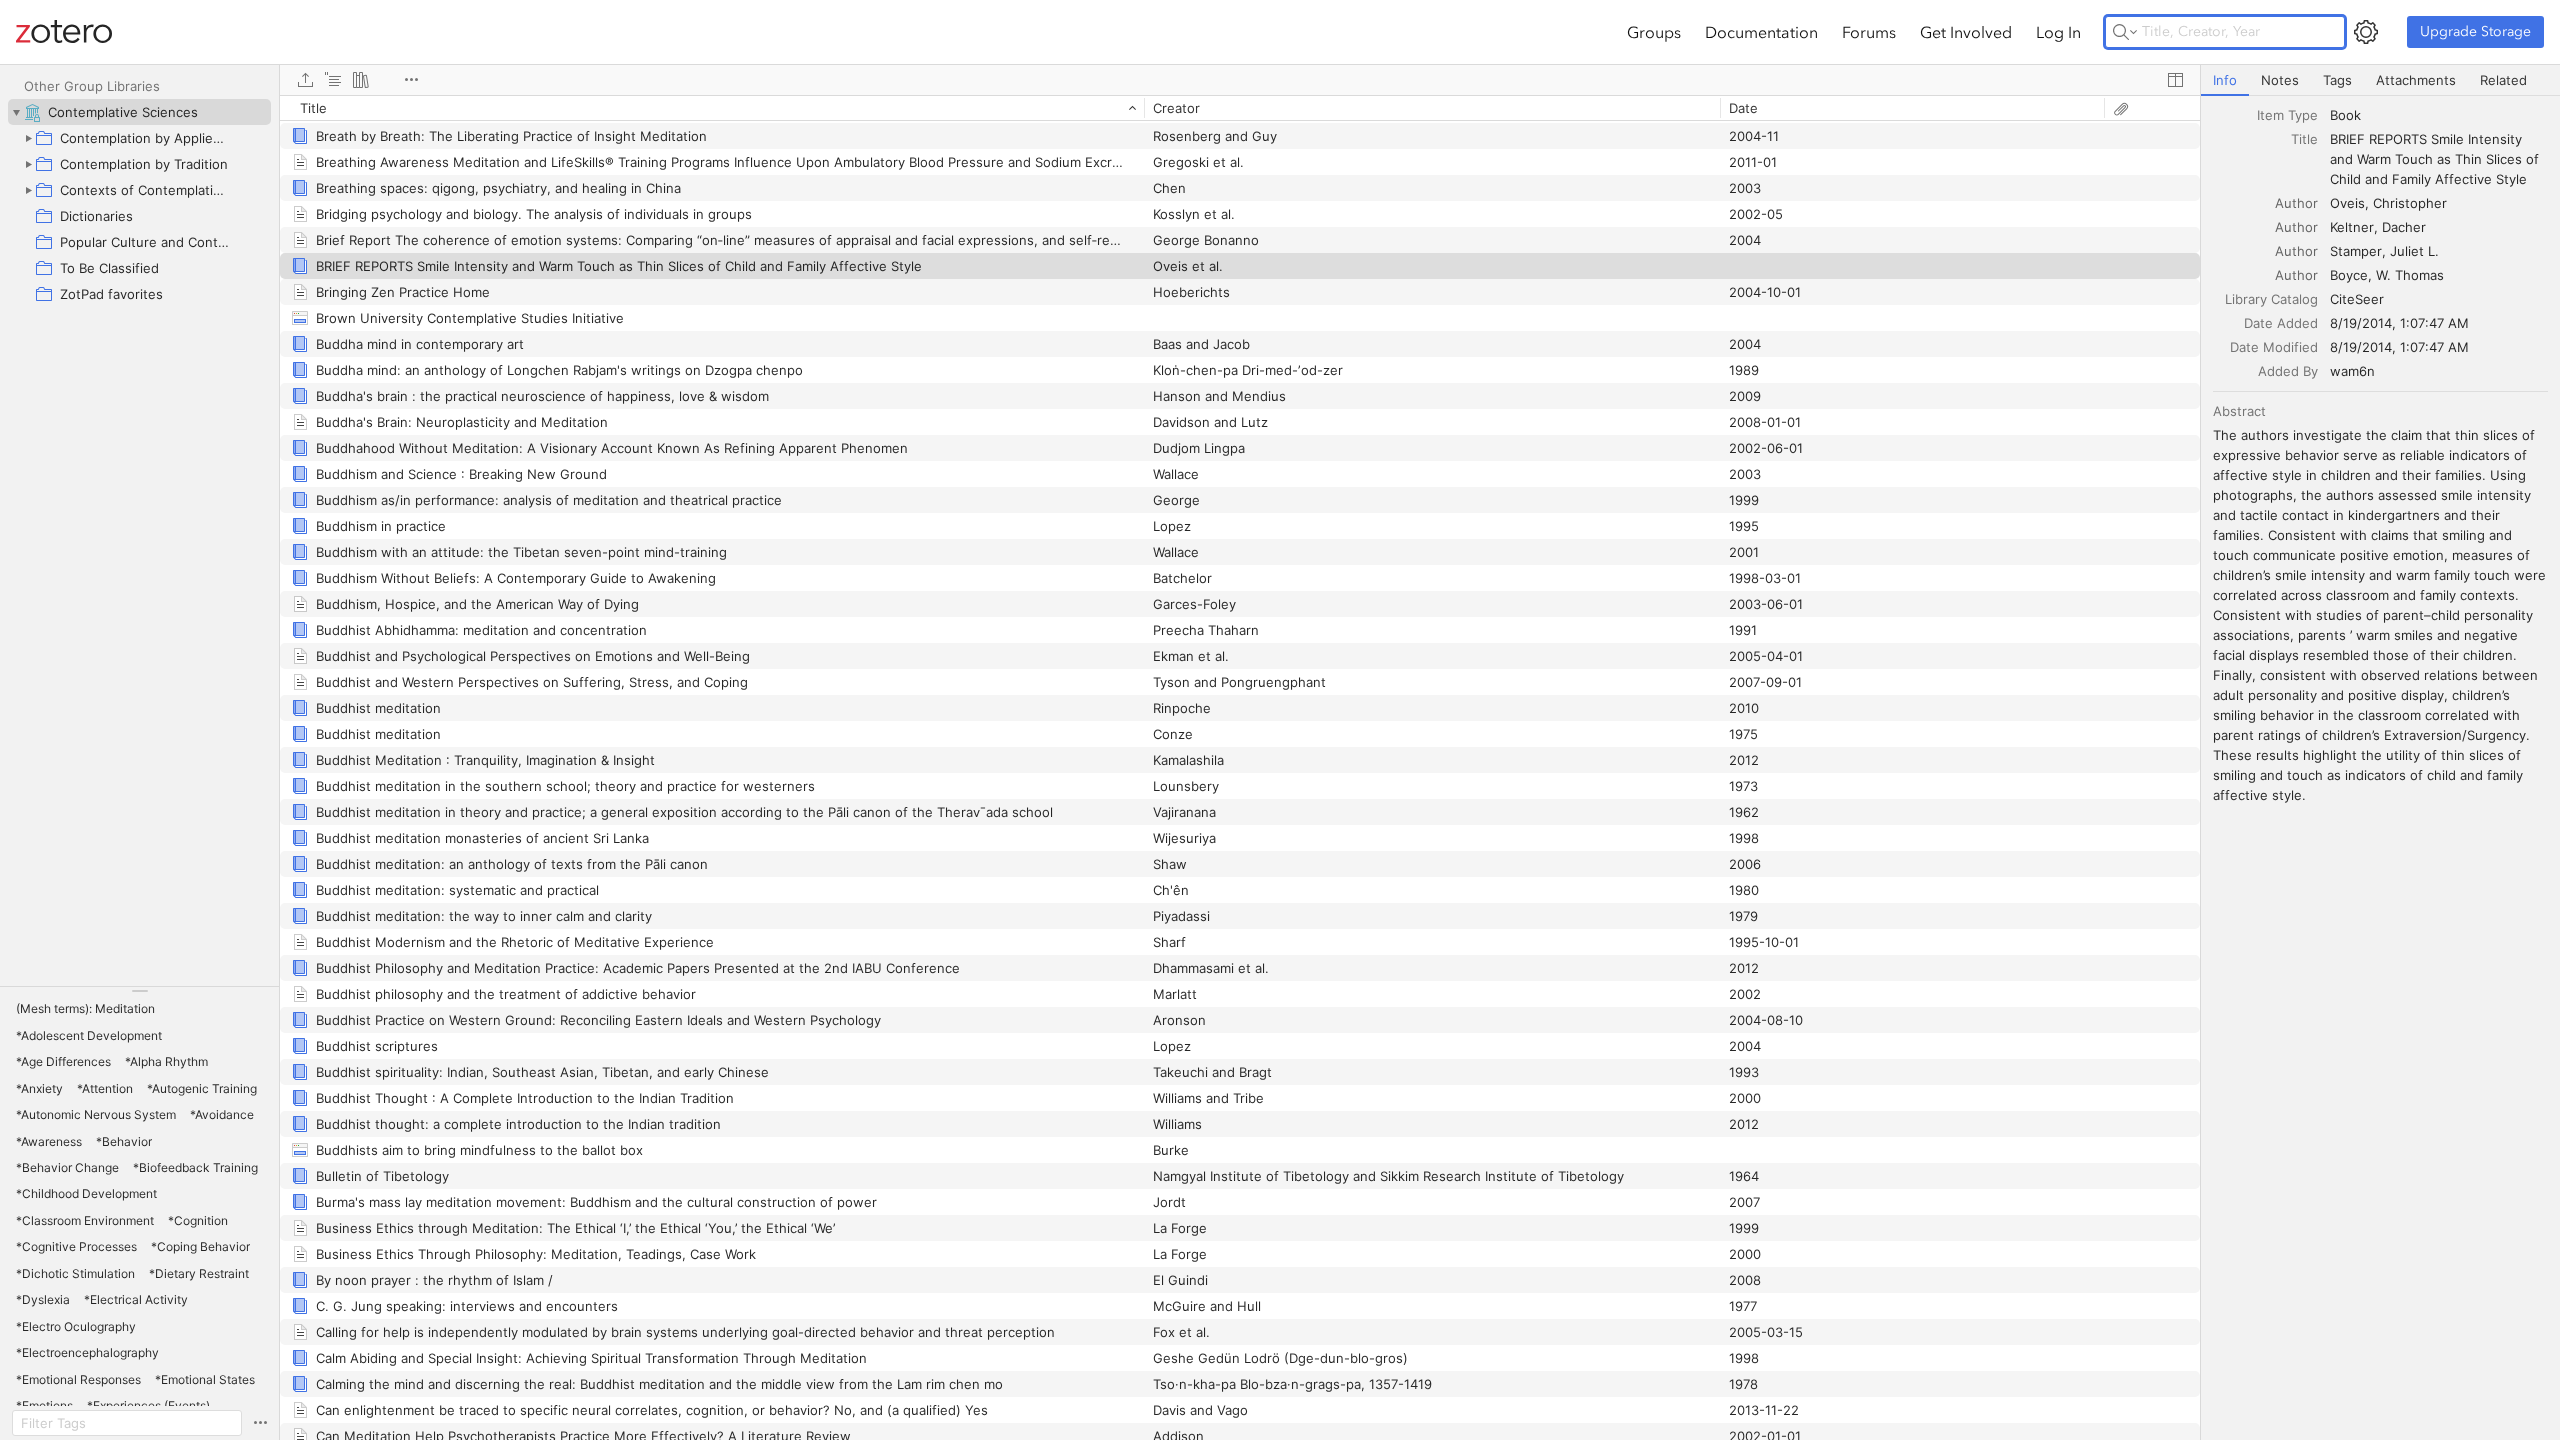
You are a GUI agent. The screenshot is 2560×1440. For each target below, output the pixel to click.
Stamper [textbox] (2356, 251)
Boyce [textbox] (2349, 275)
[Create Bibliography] (361, 80)
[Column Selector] (2175, 80)
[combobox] (2439, 115)
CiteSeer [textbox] (2357, 299)
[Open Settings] (2366, 32)
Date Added (2281, 323)
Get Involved (1966, 32)
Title (2304, 139)
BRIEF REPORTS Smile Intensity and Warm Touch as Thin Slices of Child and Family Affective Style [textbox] (2436, 159)
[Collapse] (16, 112)
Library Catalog (2271, 299)
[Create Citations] (333, 80)
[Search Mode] (2125, 32)
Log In (2058, 32)
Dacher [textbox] (2404, 227)
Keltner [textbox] (2352, 227)
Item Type (2287, 115)
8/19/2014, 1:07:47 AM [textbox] (2399, 323)
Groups (1654, 32)
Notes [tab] (2280, 80)
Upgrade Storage (2475, 31)
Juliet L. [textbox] (2414, 251)
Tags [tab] (2337, 80)
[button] (85, 1009)
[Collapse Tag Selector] (139, 991)
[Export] (305, 80)
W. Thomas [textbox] (2410, 275)
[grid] (1240, 767)
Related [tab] (2503, 80)
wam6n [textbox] (2352, 371)
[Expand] (28, 138)
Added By (2288, 371)
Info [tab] (2225, 80)
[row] (1240, 108)
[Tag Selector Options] (260, 1423)
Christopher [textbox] (2410, 203)
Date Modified (2274, 347)
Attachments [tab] (2416, 80)
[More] (411, 80)
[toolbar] (1240, 80)
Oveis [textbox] (2347, 203)
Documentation (1761, 32)
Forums (1869, 32)
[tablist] (2380, 80)
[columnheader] (712, 108)
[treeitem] (139, 112)
